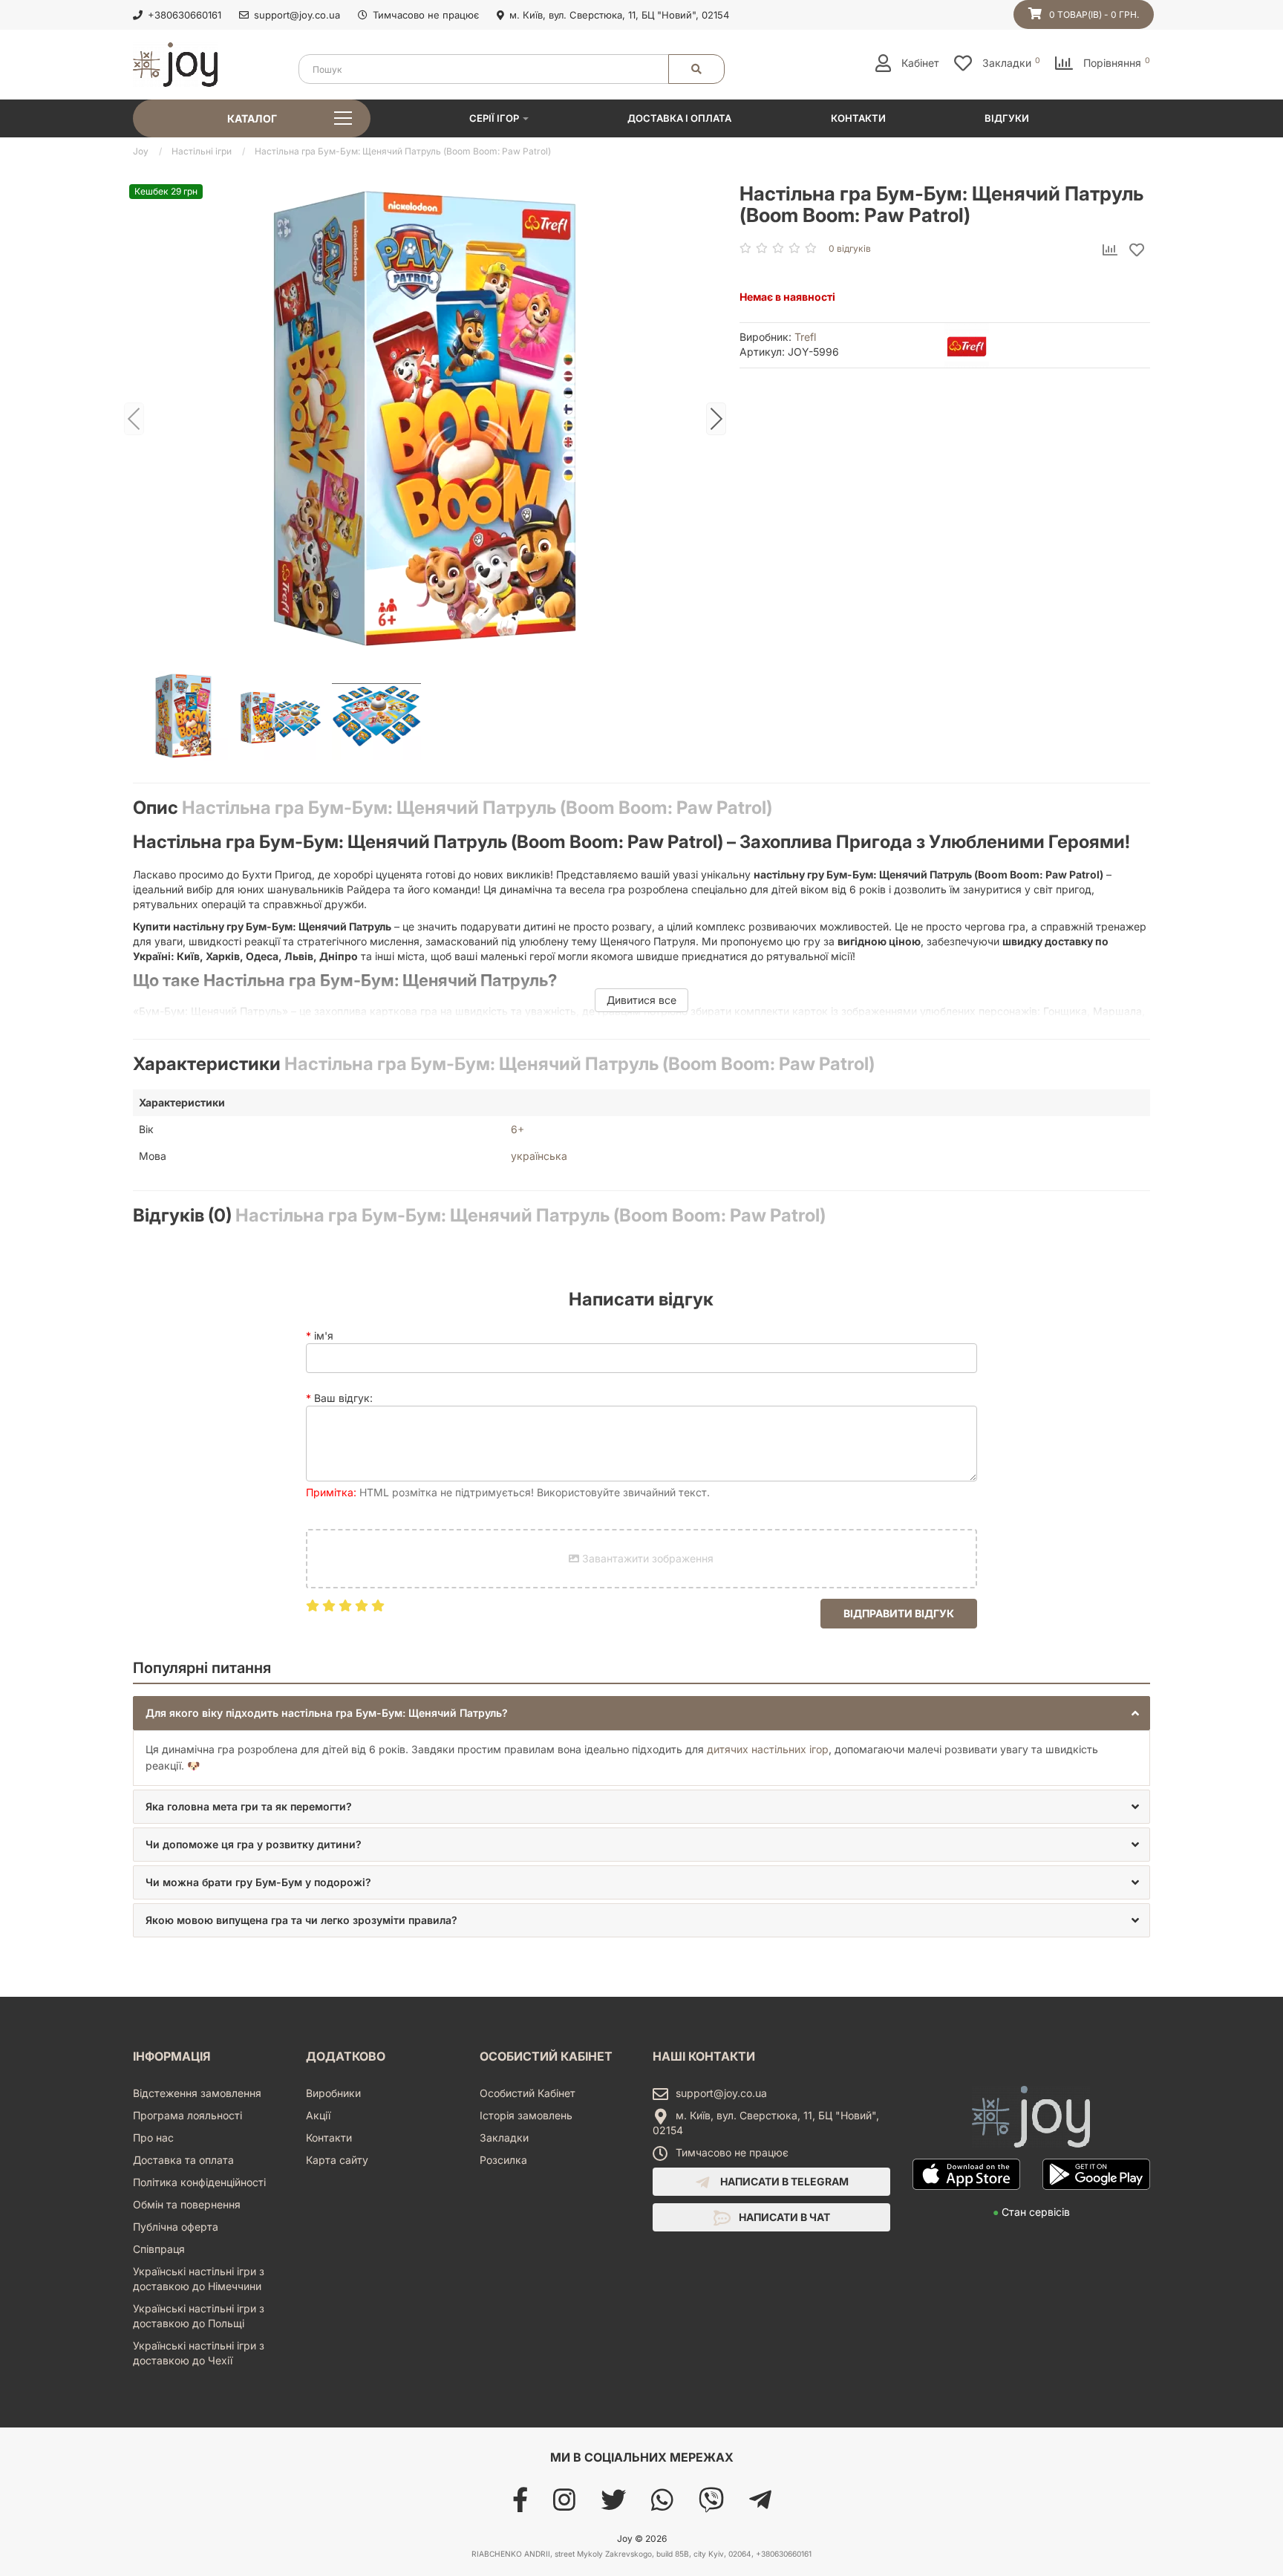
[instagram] (564, 2505)
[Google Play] (1096, 2197)
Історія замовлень (526, 2115)
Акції (318, 2115)
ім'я (324, 1336)
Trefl (805, 337)
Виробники (333, 2093)
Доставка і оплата (679, 118)
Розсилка (503, 2160)
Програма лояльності (187, 2115)
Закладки (504, 2138)
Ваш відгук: (343, 1398)
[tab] (641, 1713)
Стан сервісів (1031, 2212)
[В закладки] (1137, 251)
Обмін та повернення (187, 2204)
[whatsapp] (662, 2505)
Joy (141, 151)
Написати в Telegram (783, 2181)
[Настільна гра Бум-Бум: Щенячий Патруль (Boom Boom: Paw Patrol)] (425, 418)
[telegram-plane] (760, 2505)
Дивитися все (641, 1000)
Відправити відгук (899, 1613)
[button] (641, 1713)
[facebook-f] (520, 2505)
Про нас (153, 2138)
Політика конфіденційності (199, 2182)
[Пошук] (696, 69)
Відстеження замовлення (197, 2093)
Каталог (252, 118)
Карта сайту (337, 2160)
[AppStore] (966, 2197)
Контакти (858, 118)
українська (539, 1156)
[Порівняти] (1110, 251)
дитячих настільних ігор (768, 1749)
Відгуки (1007, 118)
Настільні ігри (202, 151)
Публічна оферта (176, 2227)
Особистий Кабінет (528, 2093)
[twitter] (613, 2505)
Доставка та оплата (183, 2160)
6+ (518, 1129)
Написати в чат (783, 2217)
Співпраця (159, 2249)
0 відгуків (850, 248)
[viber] (711, 2505)
